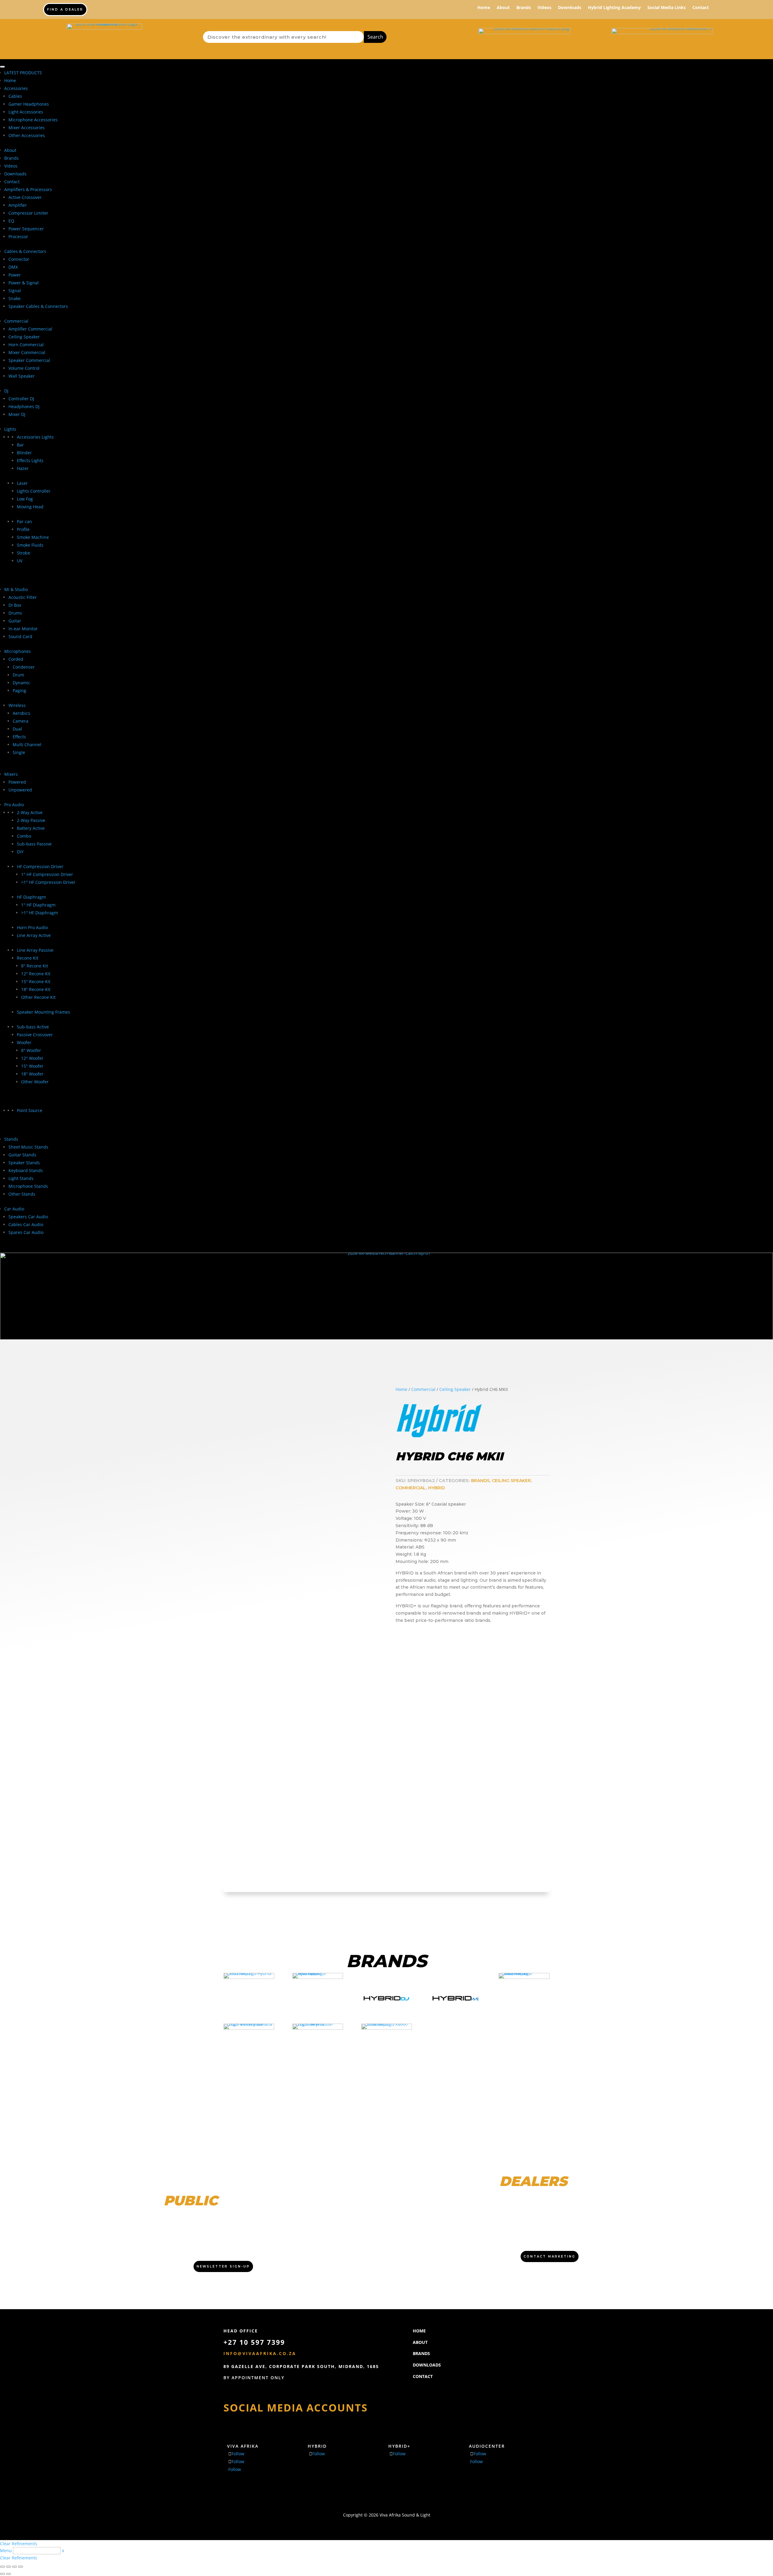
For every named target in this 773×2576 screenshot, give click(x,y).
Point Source (30, 1110)
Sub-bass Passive (34, 844)
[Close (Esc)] (21, 2567)
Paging (19, 690)
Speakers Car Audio (28, 1217)
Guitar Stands (22, 1155)
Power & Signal (24, 283)
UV (20, 561)
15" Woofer (32, 1066)
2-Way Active (30, 812)
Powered (17, 782)
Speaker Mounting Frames (43, 1012)
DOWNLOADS (427, 2365)
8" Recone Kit (35, 966)
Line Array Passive (35, 950)
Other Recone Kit (38, 997)
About (503, 8)
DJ (6, 391)
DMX (13, 267)
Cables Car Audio (26, 1224)
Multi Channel (27, 745)
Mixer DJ (17, 414)
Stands (11, 1139)
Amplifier (18, 205)
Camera (21, 721)
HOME (419, 2331)
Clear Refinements (19, 2544)
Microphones (18, 651)
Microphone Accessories (33, 120)
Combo (24, 836)
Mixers (11, 774)
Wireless (17, 705)
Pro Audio (14, 805)
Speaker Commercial (29, 360)
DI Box (15, 605)
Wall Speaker (22, 376)
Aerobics (21, 713)
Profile (23, 529)
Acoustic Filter (23, 597)
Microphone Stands (28, 1186)
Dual (17, 729)
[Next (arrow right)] (8, 2574)
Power (15, 275)
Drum (18, 675)
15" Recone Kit (36, 981)
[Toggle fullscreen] (8, 2567)
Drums (15, 613)
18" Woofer (32, 1074)
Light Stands (21, 1178)
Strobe (24, 553)
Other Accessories (27, 135)
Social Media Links (667, 8)
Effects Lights (30, 460)
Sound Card (20, 636)
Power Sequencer (26, 229)
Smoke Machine (33, 537)
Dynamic (21, 683)
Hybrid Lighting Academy (614, 8)
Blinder (24, 453)
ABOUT (420, 2342)
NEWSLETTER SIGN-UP (223, 2266)
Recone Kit (28, 958)
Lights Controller (34, 491)
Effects (19, 737)
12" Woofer (32, 1058)
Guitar (15, 621)
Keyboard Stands (26, 1170)
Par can (24, 521)
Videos (544, 8)
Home (484, 8)
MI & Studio (16, 589)
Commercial (16, 321)
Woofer (24, 1042)
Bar (20, 445)
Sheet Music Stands (28, 1147)
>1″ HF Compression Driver (48, 882)
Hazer (23, 468)
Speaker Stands (24, 1163)
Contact (701, 8)
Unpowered (20, 790)
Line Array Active (34, 935)
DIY (20, 852)
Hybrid (436, 1488)
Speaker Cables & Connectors (38, 306)
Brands (524, 8)
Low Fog (25, 499)
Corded (16, 659)
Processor (18, 237)
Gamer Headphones (29, 104)
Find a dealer (65, 10)
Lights (10, 429)
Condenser (24, 667)
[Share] (14, 2567)
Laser (22, 483)
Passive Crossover (35, 1035)
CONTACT (423, 2376)
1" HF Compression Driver (47, 874)
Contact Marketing (550, 2256)
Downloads (570, 8)
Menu (6, 2550)
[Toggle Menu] (2, 67)
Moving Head (30, 507)
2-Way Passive (31, 820)
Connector (19, 259)
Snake (14, 298)
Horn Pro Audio (32, 927)
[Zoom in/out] (2, 2567)
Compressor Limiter (28, 213)
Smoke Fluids (30, 545)
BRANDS (421, 2353)
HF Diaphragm (31, 897)
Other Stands (22, 1194)
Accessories (16, 88)
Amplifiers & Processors (28, 189)
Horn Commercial (26, 345)
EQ (11, 221)
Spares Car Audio (26, 1232)
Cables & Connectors (25, 251)
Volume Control (24, 368)
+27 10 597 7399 (254, 2342)
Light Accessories (26, 112)
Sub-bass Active (33, 1027)
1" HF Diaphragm (38, 905)
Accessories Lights (35, 437)
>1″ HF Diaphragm (40, 913)
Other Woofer (35, 1082)
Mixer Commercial (27, 352)
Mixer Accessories (27, 128)
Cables (15, 96)
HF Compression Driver (40, 866)
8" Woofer (31, 1050)
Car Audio (14, 1209)
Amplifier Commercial (30, 329)
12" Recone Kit (36, 974)
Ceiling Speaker (24, 337)
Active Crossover (25, 197)
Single (19, 752)
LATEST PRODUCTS (23, 73)
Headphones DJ (24, 406)
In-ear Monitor (23, 629)
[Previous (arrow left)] (2, 2574)
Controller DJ (21, 399)
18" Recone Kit (36, 989)
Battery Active (31, 828)
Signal (15, 291)
